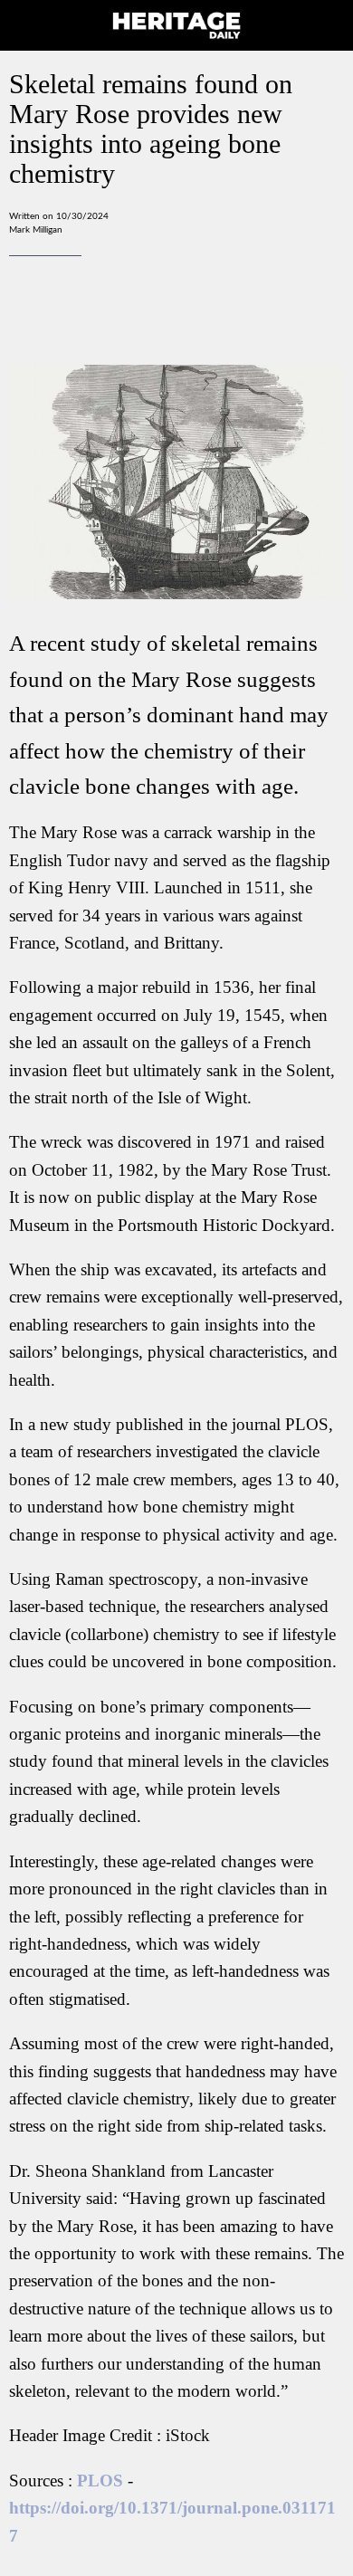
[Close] (25, 25)
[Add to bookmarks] (322, 310)
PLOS (100, 2481)
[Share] (279, 310)
